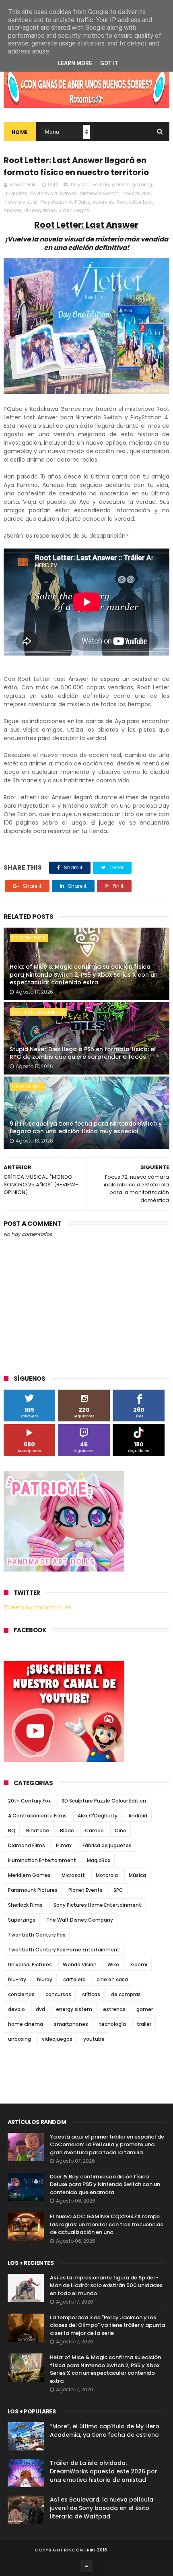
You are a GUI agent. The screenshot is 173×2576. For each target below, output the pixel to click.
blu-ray (17, 1979)
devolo (16, 2009)
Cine (120, 1830)
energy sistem (74, 2009)
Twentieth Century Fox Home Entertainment (64, 1950)
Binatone (38, 1830)
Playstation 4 (56, 202)
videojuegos (74, 210)
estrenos (114, 2009)
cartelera (74, 1979)
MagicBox (99, 1860)
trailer (144, 2024)
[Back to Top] (86, 2566)
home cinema (26, 2024)
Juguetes (16, 193)
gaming (142, 185)
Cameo (94, 1830)
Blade (67, 1830)
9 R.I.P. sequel (27, 1087)
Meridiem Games (29, 1875)
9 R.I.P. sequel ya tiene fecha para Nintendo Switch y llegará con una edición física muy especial (86, 1128)
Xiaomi (139, 1964)
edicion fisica (29, 938)
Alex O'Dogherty (98, 1816)
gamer (120, 185)
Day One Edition (90, 185)
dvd (40, 2009)
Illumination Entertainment (42, 1860)
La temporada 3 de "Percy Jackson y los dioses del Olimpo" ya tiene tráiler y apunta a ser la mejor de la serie (107, 2325)
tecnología (112, 2024)
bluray (45, 1979)
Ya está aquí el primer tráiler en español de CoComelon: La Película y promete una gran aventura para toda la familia (107, 2145)
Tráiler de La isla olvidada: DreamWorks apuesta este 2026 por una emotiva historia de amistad (104, 2471)
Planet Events (85, 1890)
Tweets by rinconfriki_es (38, 1607)
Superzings (22, 1920)
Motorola (107, 1875)
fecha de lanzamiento (38, 1012)
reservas (103, 202)
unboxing (20, 2039)
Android (138, 1816)
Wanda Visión (80, 1964)
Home (20, 132)
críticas (91, 1994)
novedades (137, 193)
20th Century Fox (29, 1801)
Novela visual (21, 202)
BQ (12, 1830)
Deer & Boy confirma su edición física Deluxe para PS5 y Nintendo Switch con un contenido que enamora (105, 2184)
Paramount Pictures (33, 1890)
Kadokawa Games (54, 193)
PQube (82, 202)
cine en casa (112, 1979)
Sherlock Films (25, 1905)
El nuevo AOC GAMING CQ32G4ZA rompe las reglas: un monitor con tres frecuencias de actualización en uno (106, 2224)
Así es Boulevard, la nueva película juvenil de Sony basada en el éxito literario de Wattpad (102, 2508)
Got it (109, 63)
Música (137, 1875)
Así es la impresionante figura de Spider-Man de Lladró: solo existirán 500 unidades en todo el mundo (106, 2285)
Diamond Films (27, 1845)
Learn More (75, 63)
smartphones (71, 2024)
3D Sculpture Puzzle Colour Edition (104, 1801)
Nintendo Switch (100, 193)
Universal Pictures (30, 1964)
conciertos (21, 1994)
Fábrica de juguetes (107, 1845)
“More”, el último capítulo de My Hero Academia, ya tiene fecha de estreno (105, 2431)
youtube (94, 2039)
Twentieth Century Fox (37, 1935)
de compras (126, 1994)
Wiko (113, 1964)
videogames (40, 210)
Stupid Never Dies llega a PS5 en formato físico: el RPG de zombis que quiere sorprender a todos (83, 1053)
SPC (118, 1890)
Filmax (64, 1845)
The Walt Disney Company (80, 1920)
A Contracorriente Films (37, 1816)
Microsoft (73, 1875)
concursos (58, 1994)
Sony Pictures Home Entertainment (97, 1905)
